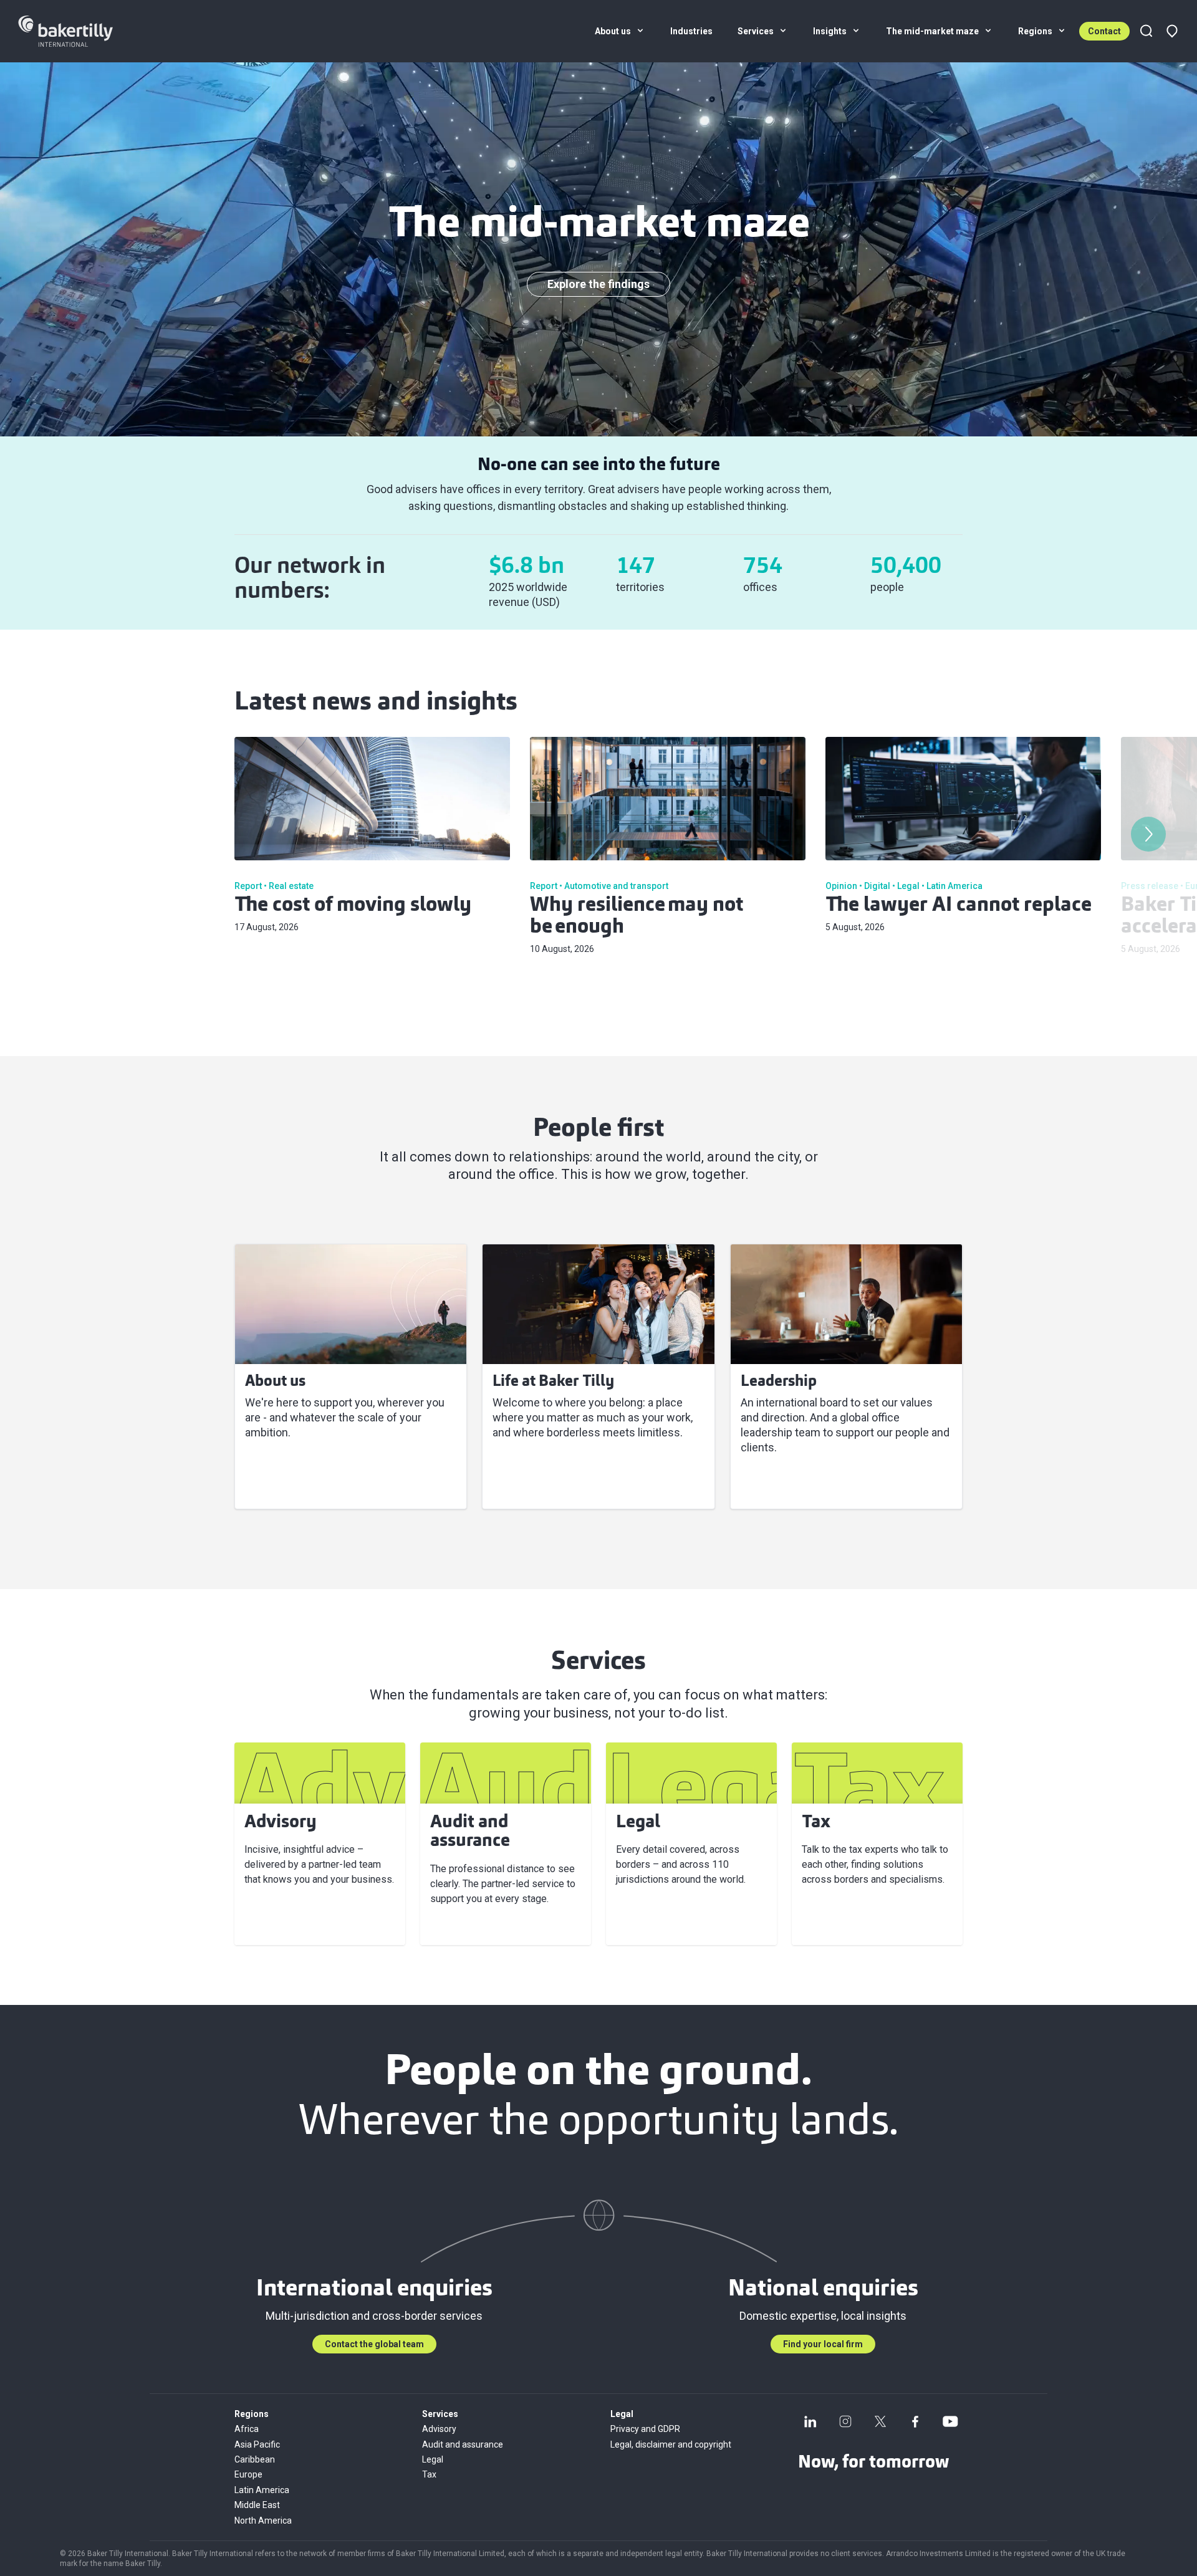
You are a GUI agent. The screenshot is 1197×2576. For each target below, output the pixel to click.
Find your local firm (823, 2344)
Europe (248, 2474)
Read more (280, 1484)
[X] (880, 2421)
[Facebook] (915, 2421)
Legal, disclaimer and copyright (671, 2444)
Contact (1104, 31)
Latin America (262, 2490)
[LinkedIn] (810, 2421)
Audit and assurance (463, 2444)
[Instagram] (845, 2421)
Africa (247, 2429)
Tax (429, 2474)
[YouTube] (950, 2421)
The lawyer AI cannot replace (959, 906)
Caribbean (255, 2459)
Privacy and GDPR (645, 2429)
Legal (433, 2459)
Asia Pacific (257, 2444)
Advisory (439, 2429)
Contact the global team (374, 2344)
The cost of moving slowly (353, 906)
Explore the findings (598, 284)
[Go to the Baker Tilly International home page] (81, 31)
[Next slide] (1148, 834)
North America (263, 2521)
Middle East (257, 2505)
